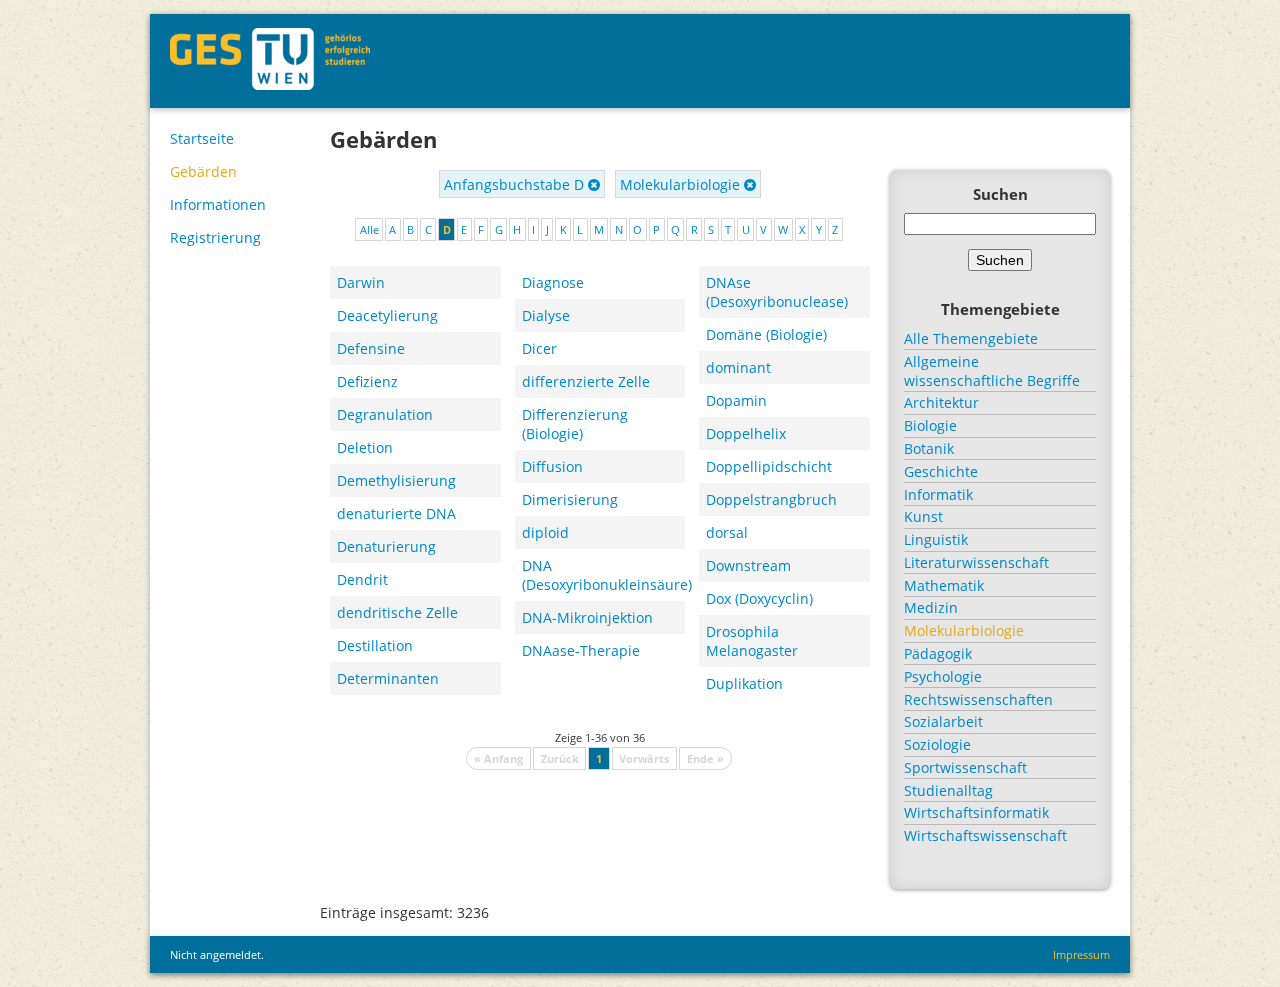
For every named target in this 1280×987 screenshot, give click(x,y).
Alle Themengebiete (971, 338)
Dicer (539, 348)
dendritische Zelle (397, 612)
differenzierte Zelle (586, 381)
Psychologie (943, 676)
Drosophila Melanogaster (752, 641)
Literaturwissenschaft (976, 562)
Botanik (929, 448)
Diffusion (552, 466)
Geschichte (941, 471)
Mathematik (944, 585)
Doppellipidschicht (769, 466)
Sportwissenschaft (965, 767)
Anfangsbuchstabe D (516, 184)
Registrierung (215, 237)
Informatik (938, 494)
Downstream (748, 565)
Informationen (218, 204)
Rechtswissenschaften (978, 699)
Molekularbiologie (682, 184)
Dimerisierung (570, 499)
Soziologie (937, 744)
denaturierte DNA (396, 513)
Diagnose (553, 282)
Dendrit (362, 579)
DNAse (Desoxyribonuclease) (777, 292)
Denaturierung (386, 546)
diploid (545, 532)
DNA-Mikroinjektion (587, 617)
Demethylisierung (396, 480)
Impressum (1081, 954)
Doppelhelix (746, 433)
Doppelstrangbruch (771, 499)
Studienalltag (948, 790)
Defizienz (367, 381)
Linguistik (936, 539)
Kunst (923, 516)
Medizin (931, 607)
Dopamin (736, 400)
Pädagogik (938, 653)
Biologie (930, 425)
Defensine (371, 348)
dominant (738, 367)
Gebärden (203, 171)
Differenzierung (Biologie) (575, 424)
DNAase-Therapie (581, 650)
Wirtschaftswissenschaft (985, 835)
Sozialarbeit (943, 721)
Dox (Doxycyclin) (759, 598)
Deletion (365, 447)
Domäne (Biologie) (766, 334)
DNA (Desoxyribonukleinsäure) (604, 575)
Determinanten (388, 678)
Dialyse (546, 315)
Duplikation (744, 683)
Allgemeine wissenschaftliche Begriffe (992, 371)
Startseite (202, 138)
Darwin (361, 282)
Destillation (375, 645)
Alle (369, 229)
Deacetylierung (387, 315)
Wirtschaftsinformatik (976, 812)
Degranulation (385, 414)
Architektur (941, 402)
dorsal (727, 532)
